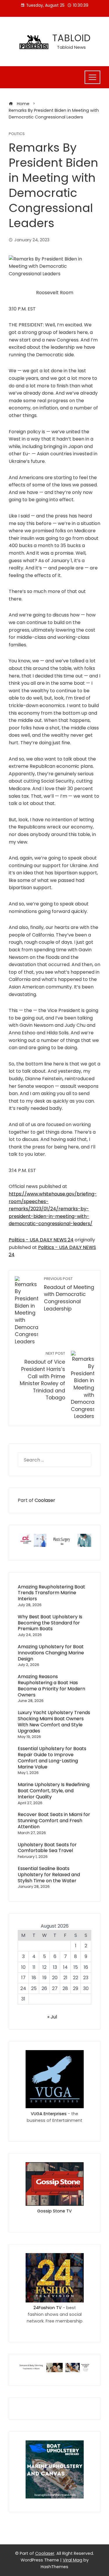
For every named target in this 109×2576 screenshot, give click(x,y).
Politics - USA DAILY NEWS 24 (41, 1240)
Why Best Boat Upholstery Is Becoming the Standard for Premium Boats (50, 1623)
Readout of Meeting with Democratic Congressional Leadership (69, 1294)
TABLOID (72, 38)
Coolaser (45, 1500)
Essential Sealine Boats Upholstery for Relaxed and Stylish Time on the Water (49, 1875)
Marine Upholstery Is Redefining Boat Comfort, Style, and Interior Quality (54, 1791)
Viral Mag (73, 2560)
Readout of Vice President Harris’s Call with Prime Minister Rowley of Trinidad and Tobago (42, 1376)
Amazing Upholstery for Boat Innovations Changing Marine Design (51, 1653)
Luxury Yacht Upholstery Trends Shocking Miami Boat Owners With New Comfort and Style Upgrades (54, 1722)
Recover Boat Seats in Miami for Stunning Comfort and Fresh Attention (54, 1821)
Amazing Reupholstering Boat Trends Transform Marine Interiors (51, 1593)
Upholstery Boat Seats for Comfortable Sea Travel (47, 1848)
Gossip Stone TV (54, 2211)
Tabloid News (71, 47)
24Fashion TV (48, 2308)
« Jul (52, 2017)
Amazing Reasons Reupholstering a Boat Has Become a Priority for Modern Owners (51, 1686)
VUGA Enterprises (49, 2114)
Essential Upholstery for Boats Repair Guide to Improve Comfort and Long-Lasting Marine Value (52, 1758)
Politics (17, 134)
